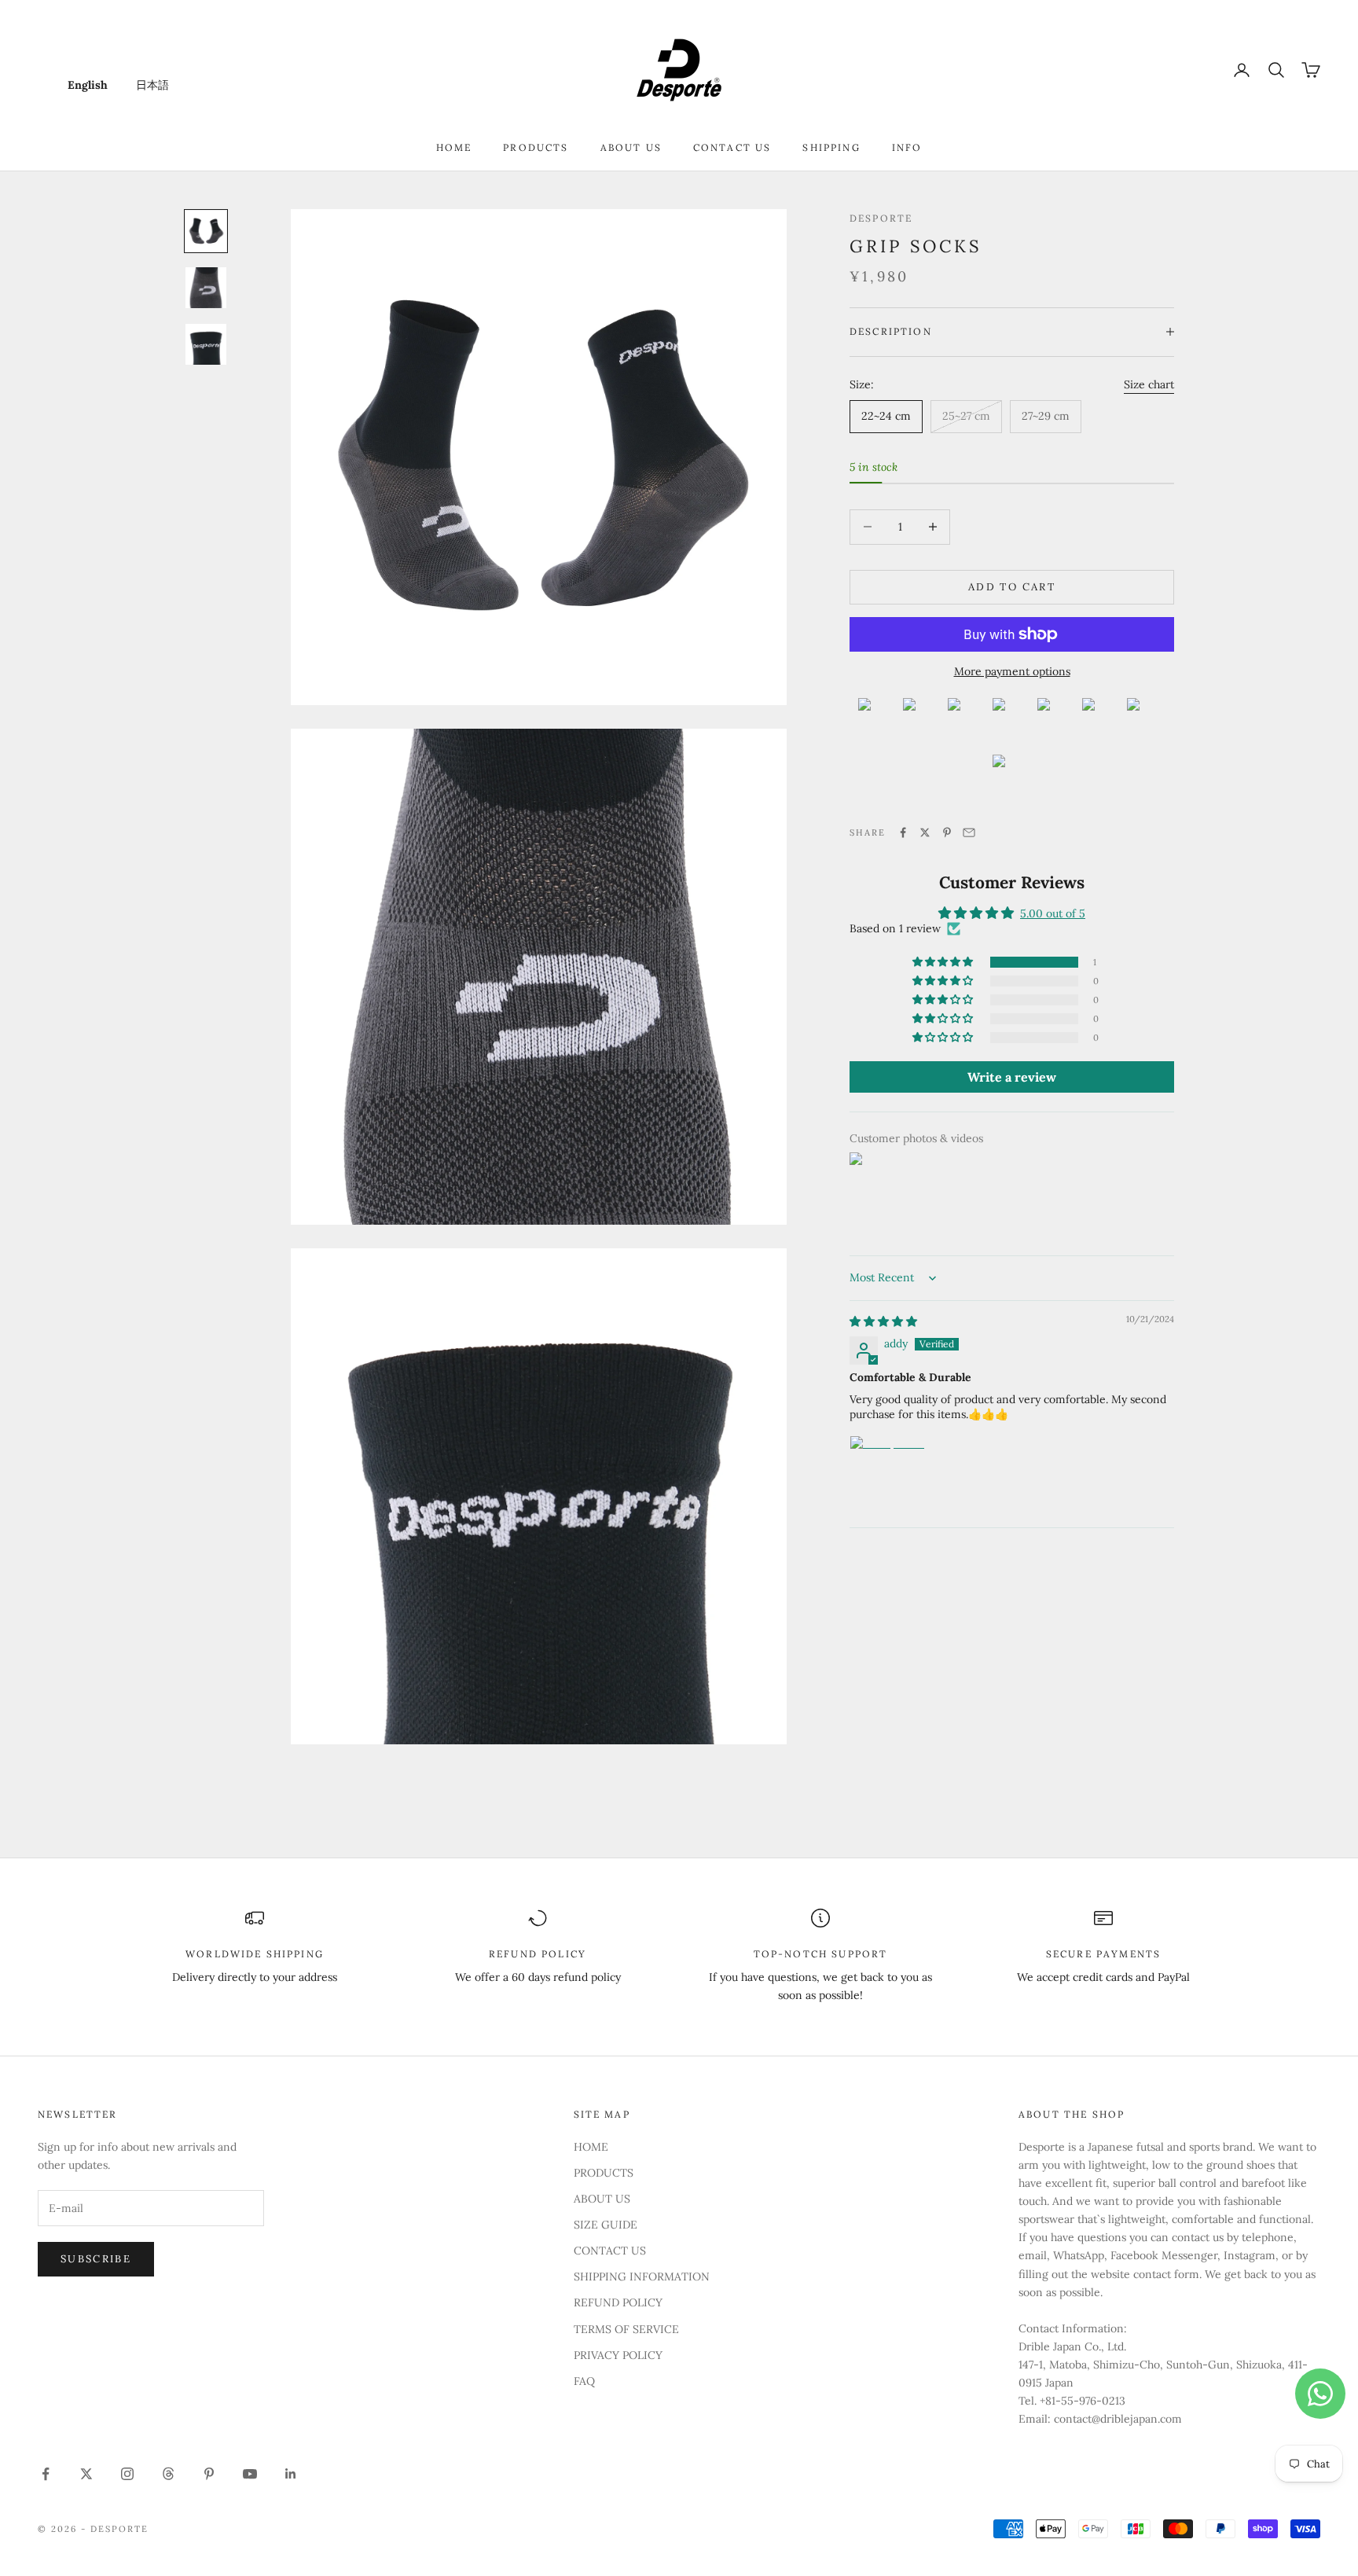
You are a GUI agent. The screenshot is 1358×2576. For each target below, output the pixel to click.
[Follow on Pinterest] (209, 2474)
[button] (944, 962)
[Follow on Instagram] (127, 2474)
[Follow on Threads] (168, 2474)
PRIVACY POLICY (618, 2355)
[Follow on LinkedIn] (291, 2474)
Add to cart (1012, 587)
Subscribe (96, 2259)
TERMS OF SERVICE (626, 2329)
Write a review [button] (1012, 1077)
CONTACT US (732, 147)
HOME (454, 147)
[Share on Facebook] (903, 832)
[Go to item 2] (206, 288)
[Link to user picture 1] (887, 1473)
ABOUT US (631, 147)
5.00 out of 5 (1053, 913)
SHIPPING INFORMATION (642, 2277)
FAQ (584, 2381)
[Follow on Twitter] (86, 2474)
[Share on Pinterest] (947, 832)
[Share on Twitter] (925, 832)
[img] (883, 1321)
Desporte (881, 218)
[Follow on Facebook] (46, 2474)
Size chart (1149, 384)
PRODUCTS (536, 147)
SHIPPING (831, 147)
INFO (907, 147)
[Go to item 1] (206, 231)
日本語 (152, 85)
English (88, 85)
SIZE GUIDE (606, 2225)
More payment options (1012, 671)
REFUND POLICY (618, 2302)
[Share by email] (969, 832)
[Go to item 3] (206, 344)
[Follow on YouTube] (250, 2474)
